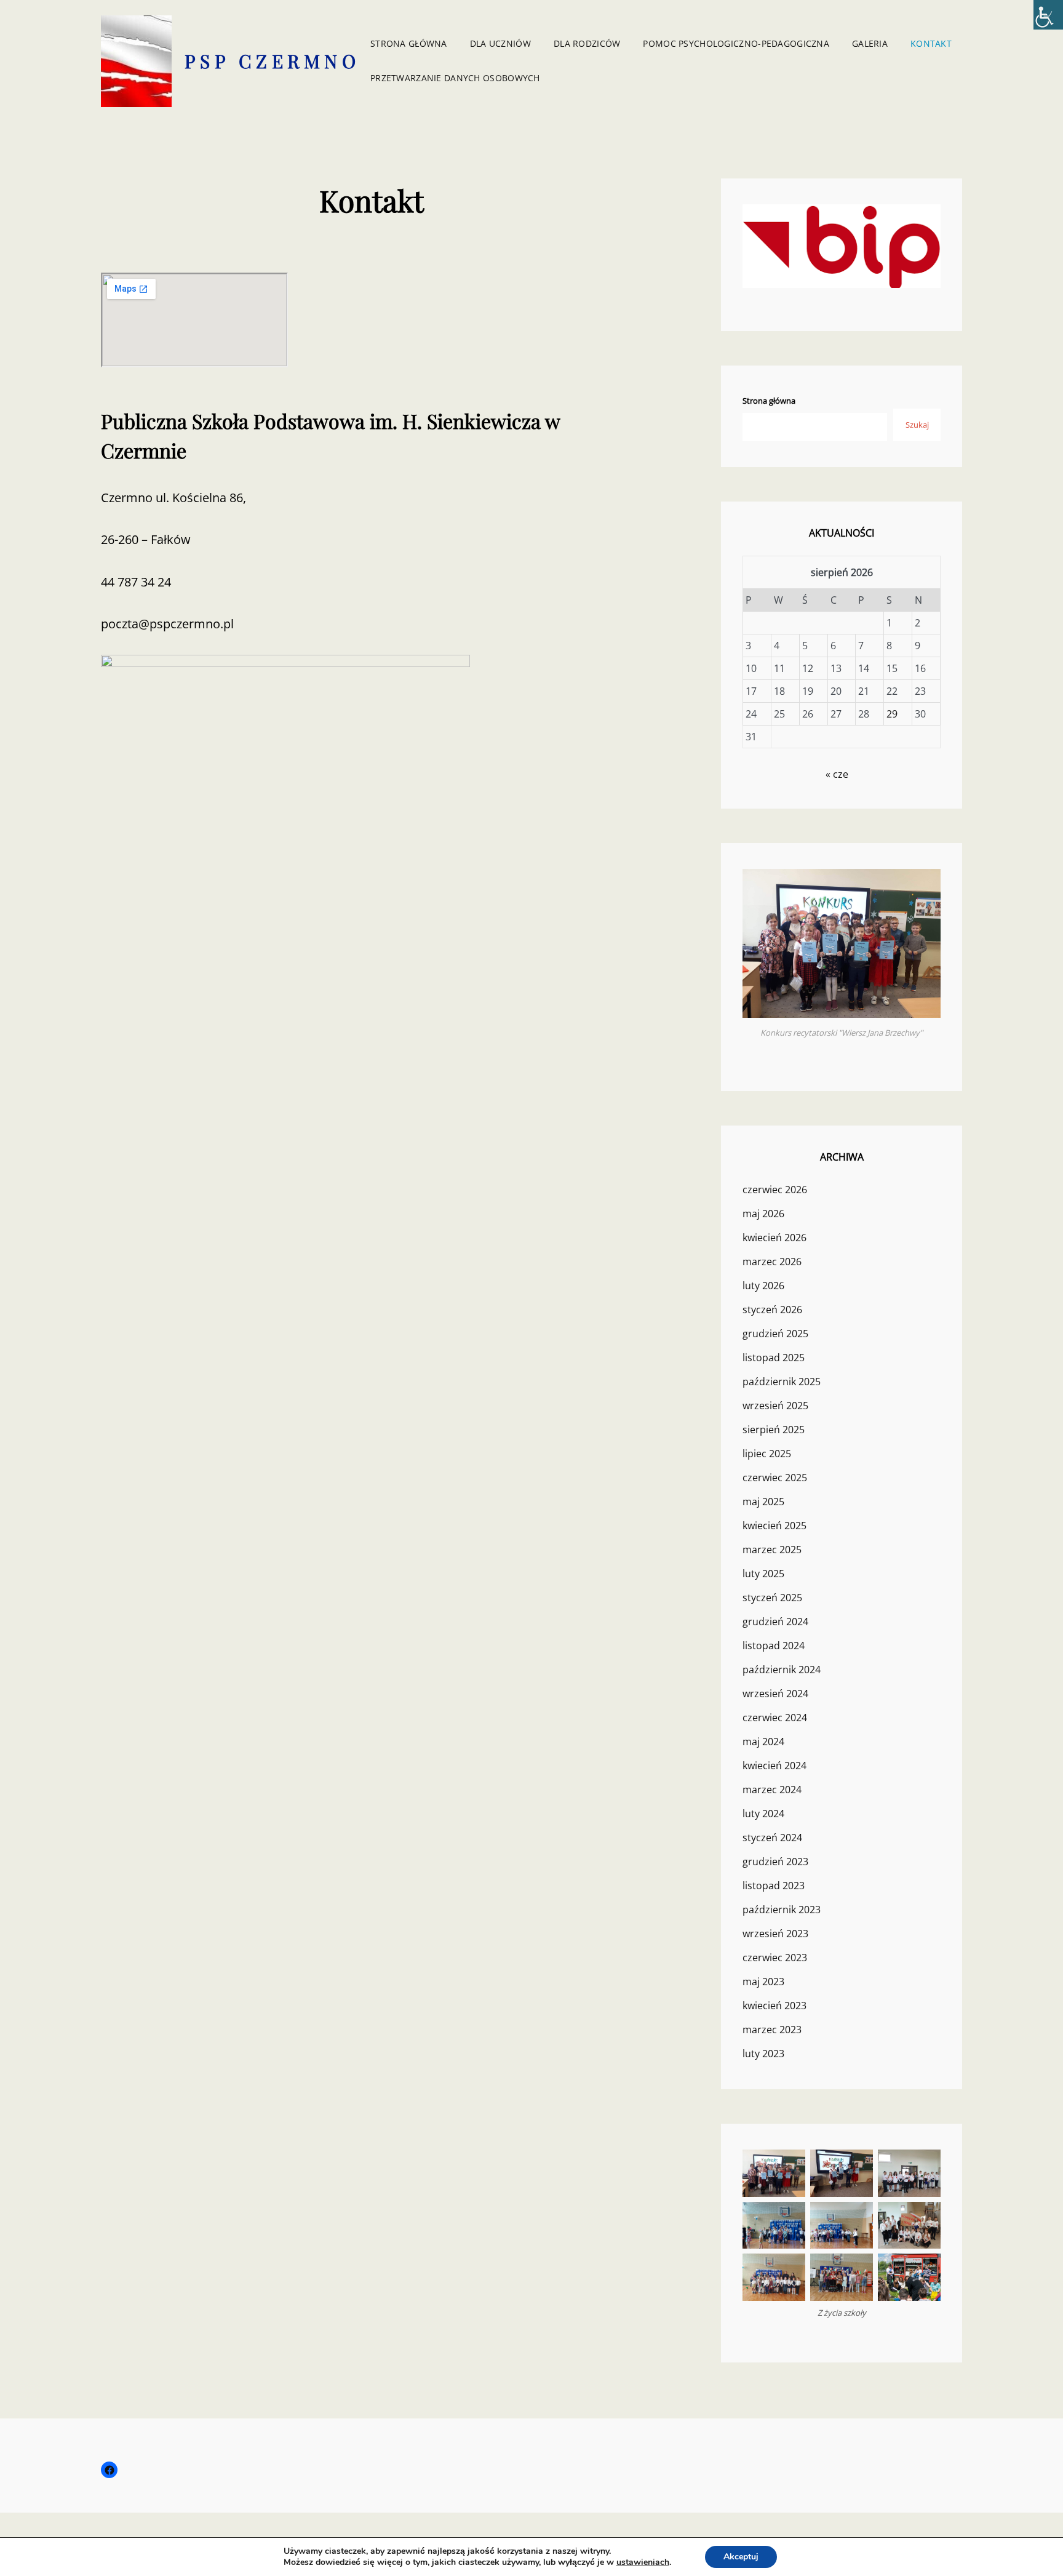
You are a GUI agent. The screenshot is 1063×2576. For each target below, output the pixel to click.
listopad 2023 (774, 1886)
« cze (837, 774)
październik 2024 (782, 1670)
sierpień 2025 (774, 1430)
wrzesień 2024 (775, 1694)
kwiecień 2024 (774, 1766)
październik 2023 (782, 1910)
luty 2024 (763, 1814)
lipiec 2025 (767, 1454)
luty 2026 (763, 1286)
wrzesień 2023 (775, 1934)
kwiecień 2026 (774, 1238)
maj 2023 (763, 1982)
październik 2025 (782, 1382)
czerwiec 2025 (775, 1478)
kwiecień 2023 (774, 2006)
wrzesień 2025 (775, 1406)
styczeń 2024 (772, 1838)
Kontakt (931, 43)
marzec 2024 (772, 1790)
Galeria (870, 43)
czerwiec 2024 (775, 1718)
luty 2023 (763, 2054)
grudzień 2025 (775, 1334)
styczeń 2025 (772, 1598)
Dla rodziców (587, 43)
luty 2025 (763, 1574)
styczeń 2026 (772, 1310)
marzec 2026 (772, 1262)
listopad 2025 (774, 1358)
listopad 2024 (774, 1646)
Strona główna (409, 43)
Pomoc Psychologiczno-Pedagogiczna (736, 43)
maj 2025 (763, 1502)
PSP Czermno (273, 61)
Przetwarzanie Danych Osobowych (455, 78)
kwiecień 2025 (774, 1526)
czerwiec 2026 (775, 1190)
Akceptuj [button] (741, 2557)
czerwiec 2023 (775, 1958)
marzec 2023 (772, 2030)
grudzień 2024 (775, 1622)
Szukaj (917, 425)
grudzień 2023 (775, 1862)
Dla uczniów (500, 43)
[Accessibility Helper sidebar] (1048, 15)
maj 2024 (763, 1742)
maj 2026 (763, 1214)
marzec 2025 (772, 1550)
